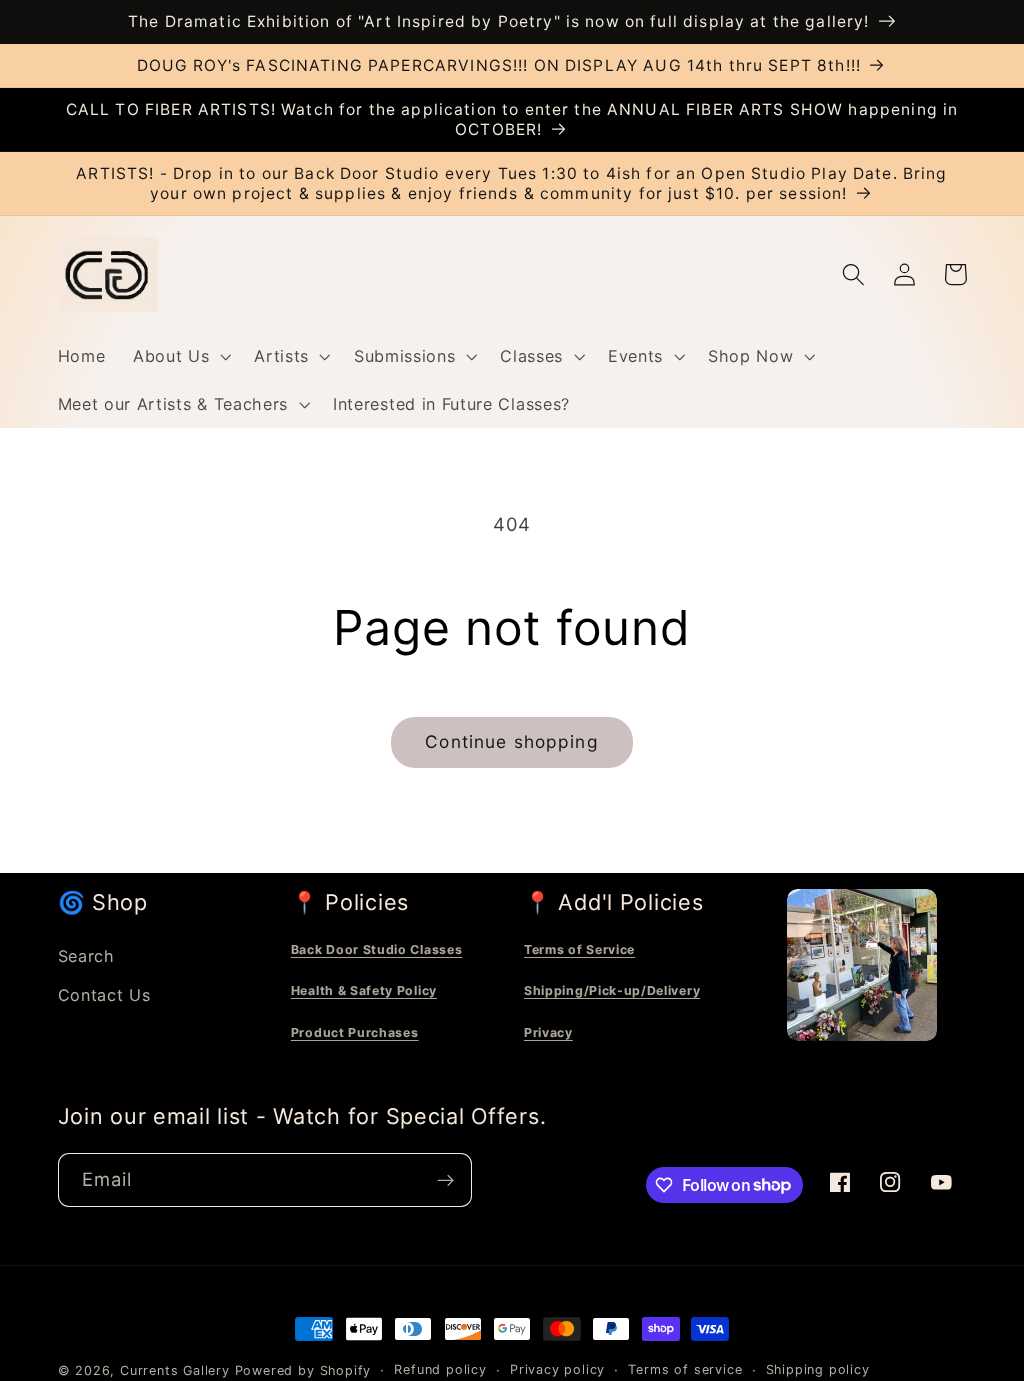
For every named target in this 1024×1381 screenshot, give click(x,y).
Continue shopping (512, 741)
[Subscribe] (445, 1180)
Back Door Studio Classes (377, 949)
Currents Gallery (175, 1370)
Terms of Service (579, 949)
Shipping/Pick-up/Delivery (612, 990)
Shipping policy (818, 1369)
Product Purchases (355, 1032)
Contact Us (104, 995)
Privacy (548, 1032)
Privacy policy (557, 1369)
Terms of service (685, 1369)
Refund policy (440, 1369)
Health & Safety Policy (364, 990)
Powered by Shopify (303, 1370)
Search (86, 956)
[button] (179, 356)
